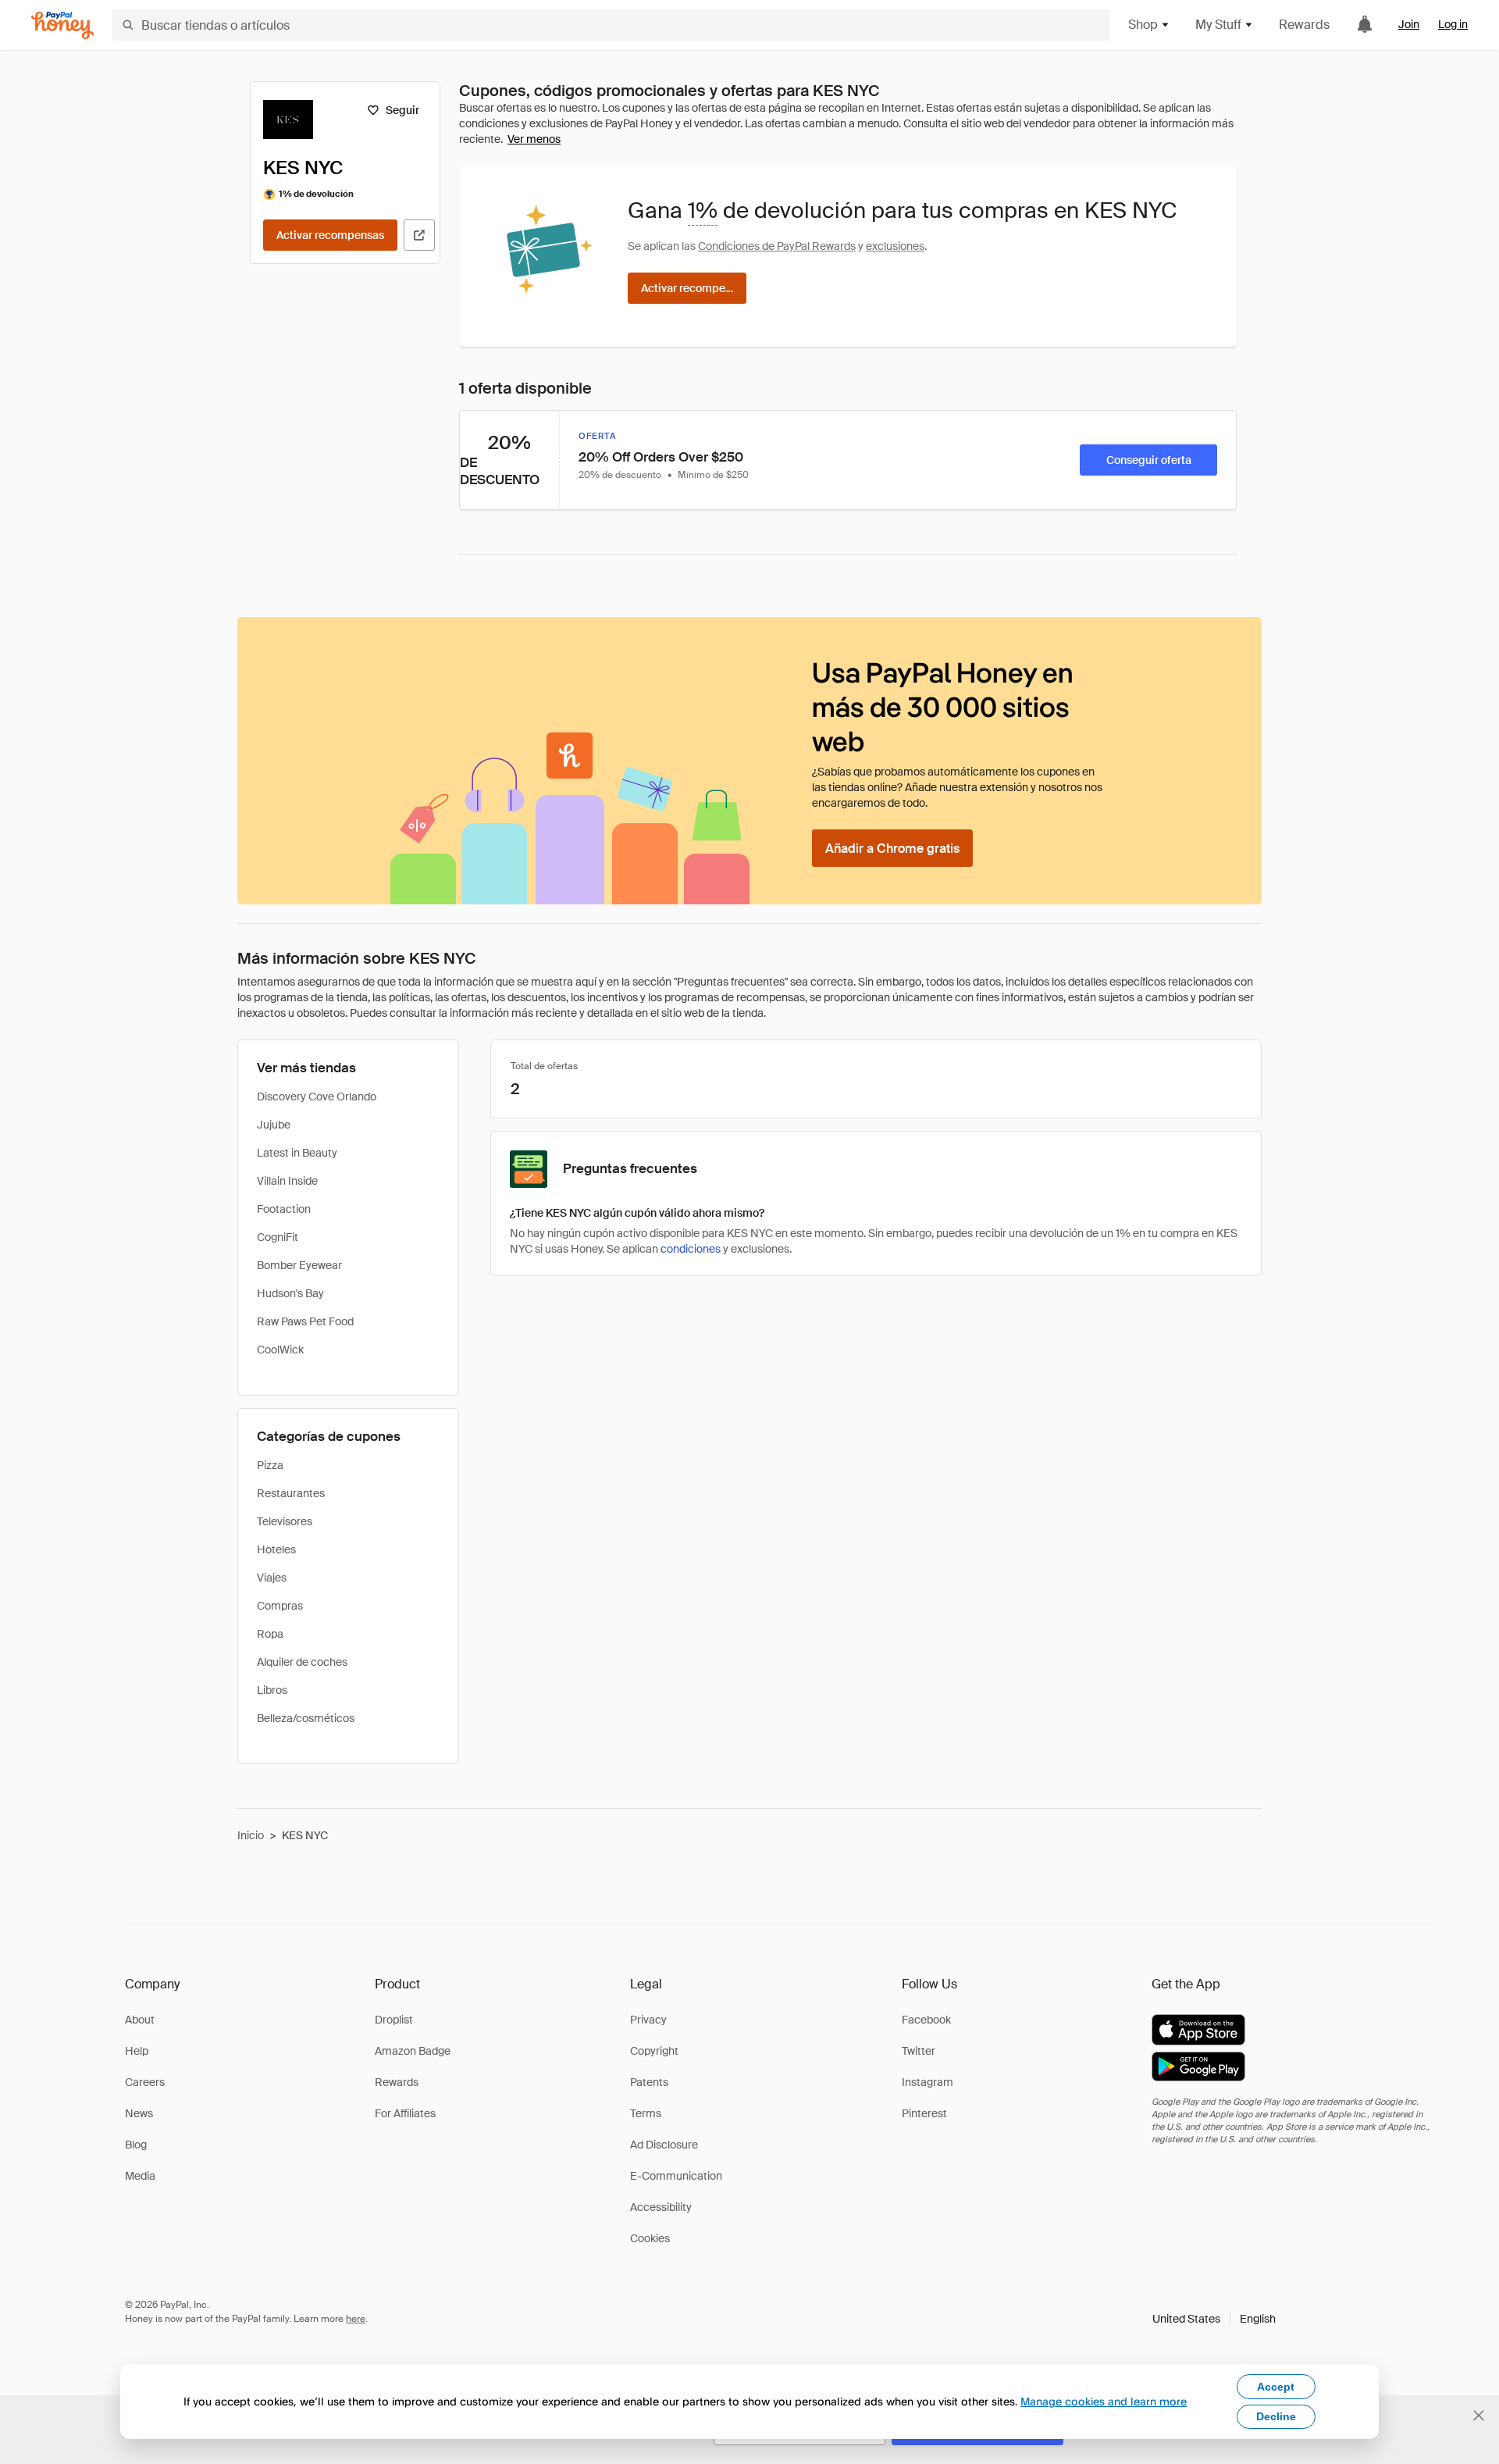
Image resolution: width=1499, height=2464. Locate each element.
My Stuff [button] (1218, 25)
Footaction (284, 1209)
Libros (272, 1690)
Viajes (272, 1578)
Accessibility (661, 2207)
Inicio (251, 1835)
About (140, 2020)
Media (140, 2176)
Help (137, 2051)
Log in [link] (1453, 24)
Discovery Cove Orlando (317, 1096)
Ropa (270, 1634)
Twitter (919, 2051)
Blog (136, 2145)
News (139, 2113)
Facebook (926, 2020)
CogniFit (278, 1237)
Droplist (394, 2020)
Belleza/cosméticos (306, 1718)
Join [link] (1409, 24)
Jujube (274, 1125)
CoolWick (280, 1350)
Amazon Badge (413, 2051)
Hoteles (276, 1549)
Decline (1276, 2416)
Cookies (650, 2238)
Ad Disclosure (664, 2145)
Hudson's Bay (290, 1293)
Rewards (1304, 25)
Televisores (285, 1521)
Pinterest (924, 2113)
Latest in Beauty (297, 1153)
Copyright (654, 2051)
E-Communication (676, 2176)
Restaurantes (291, 1493)
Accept (1276, 2387)
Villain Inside (287, 1181)
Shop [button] (1143, 25)
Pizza (270, 1465)
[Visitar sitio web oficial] (419, 235)
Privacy (648, 2020)
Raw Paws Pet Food (305, 1321)
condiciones (691, 1249)
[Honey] (62, 25)
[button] (1214, 2319)
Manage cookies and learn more (1104, 2401)
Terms (646, 2113)
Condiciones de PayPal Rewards (777, 246)
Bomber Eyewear (299, 1265)
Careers (145, 2082)
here (356, 2319)
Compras (280, 1606)
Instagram (928, 2082)
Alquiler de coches (302, 1662)
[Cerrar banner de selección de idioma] (1479, 2416)
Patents (649, 2082)
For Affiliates (405, 2113)
